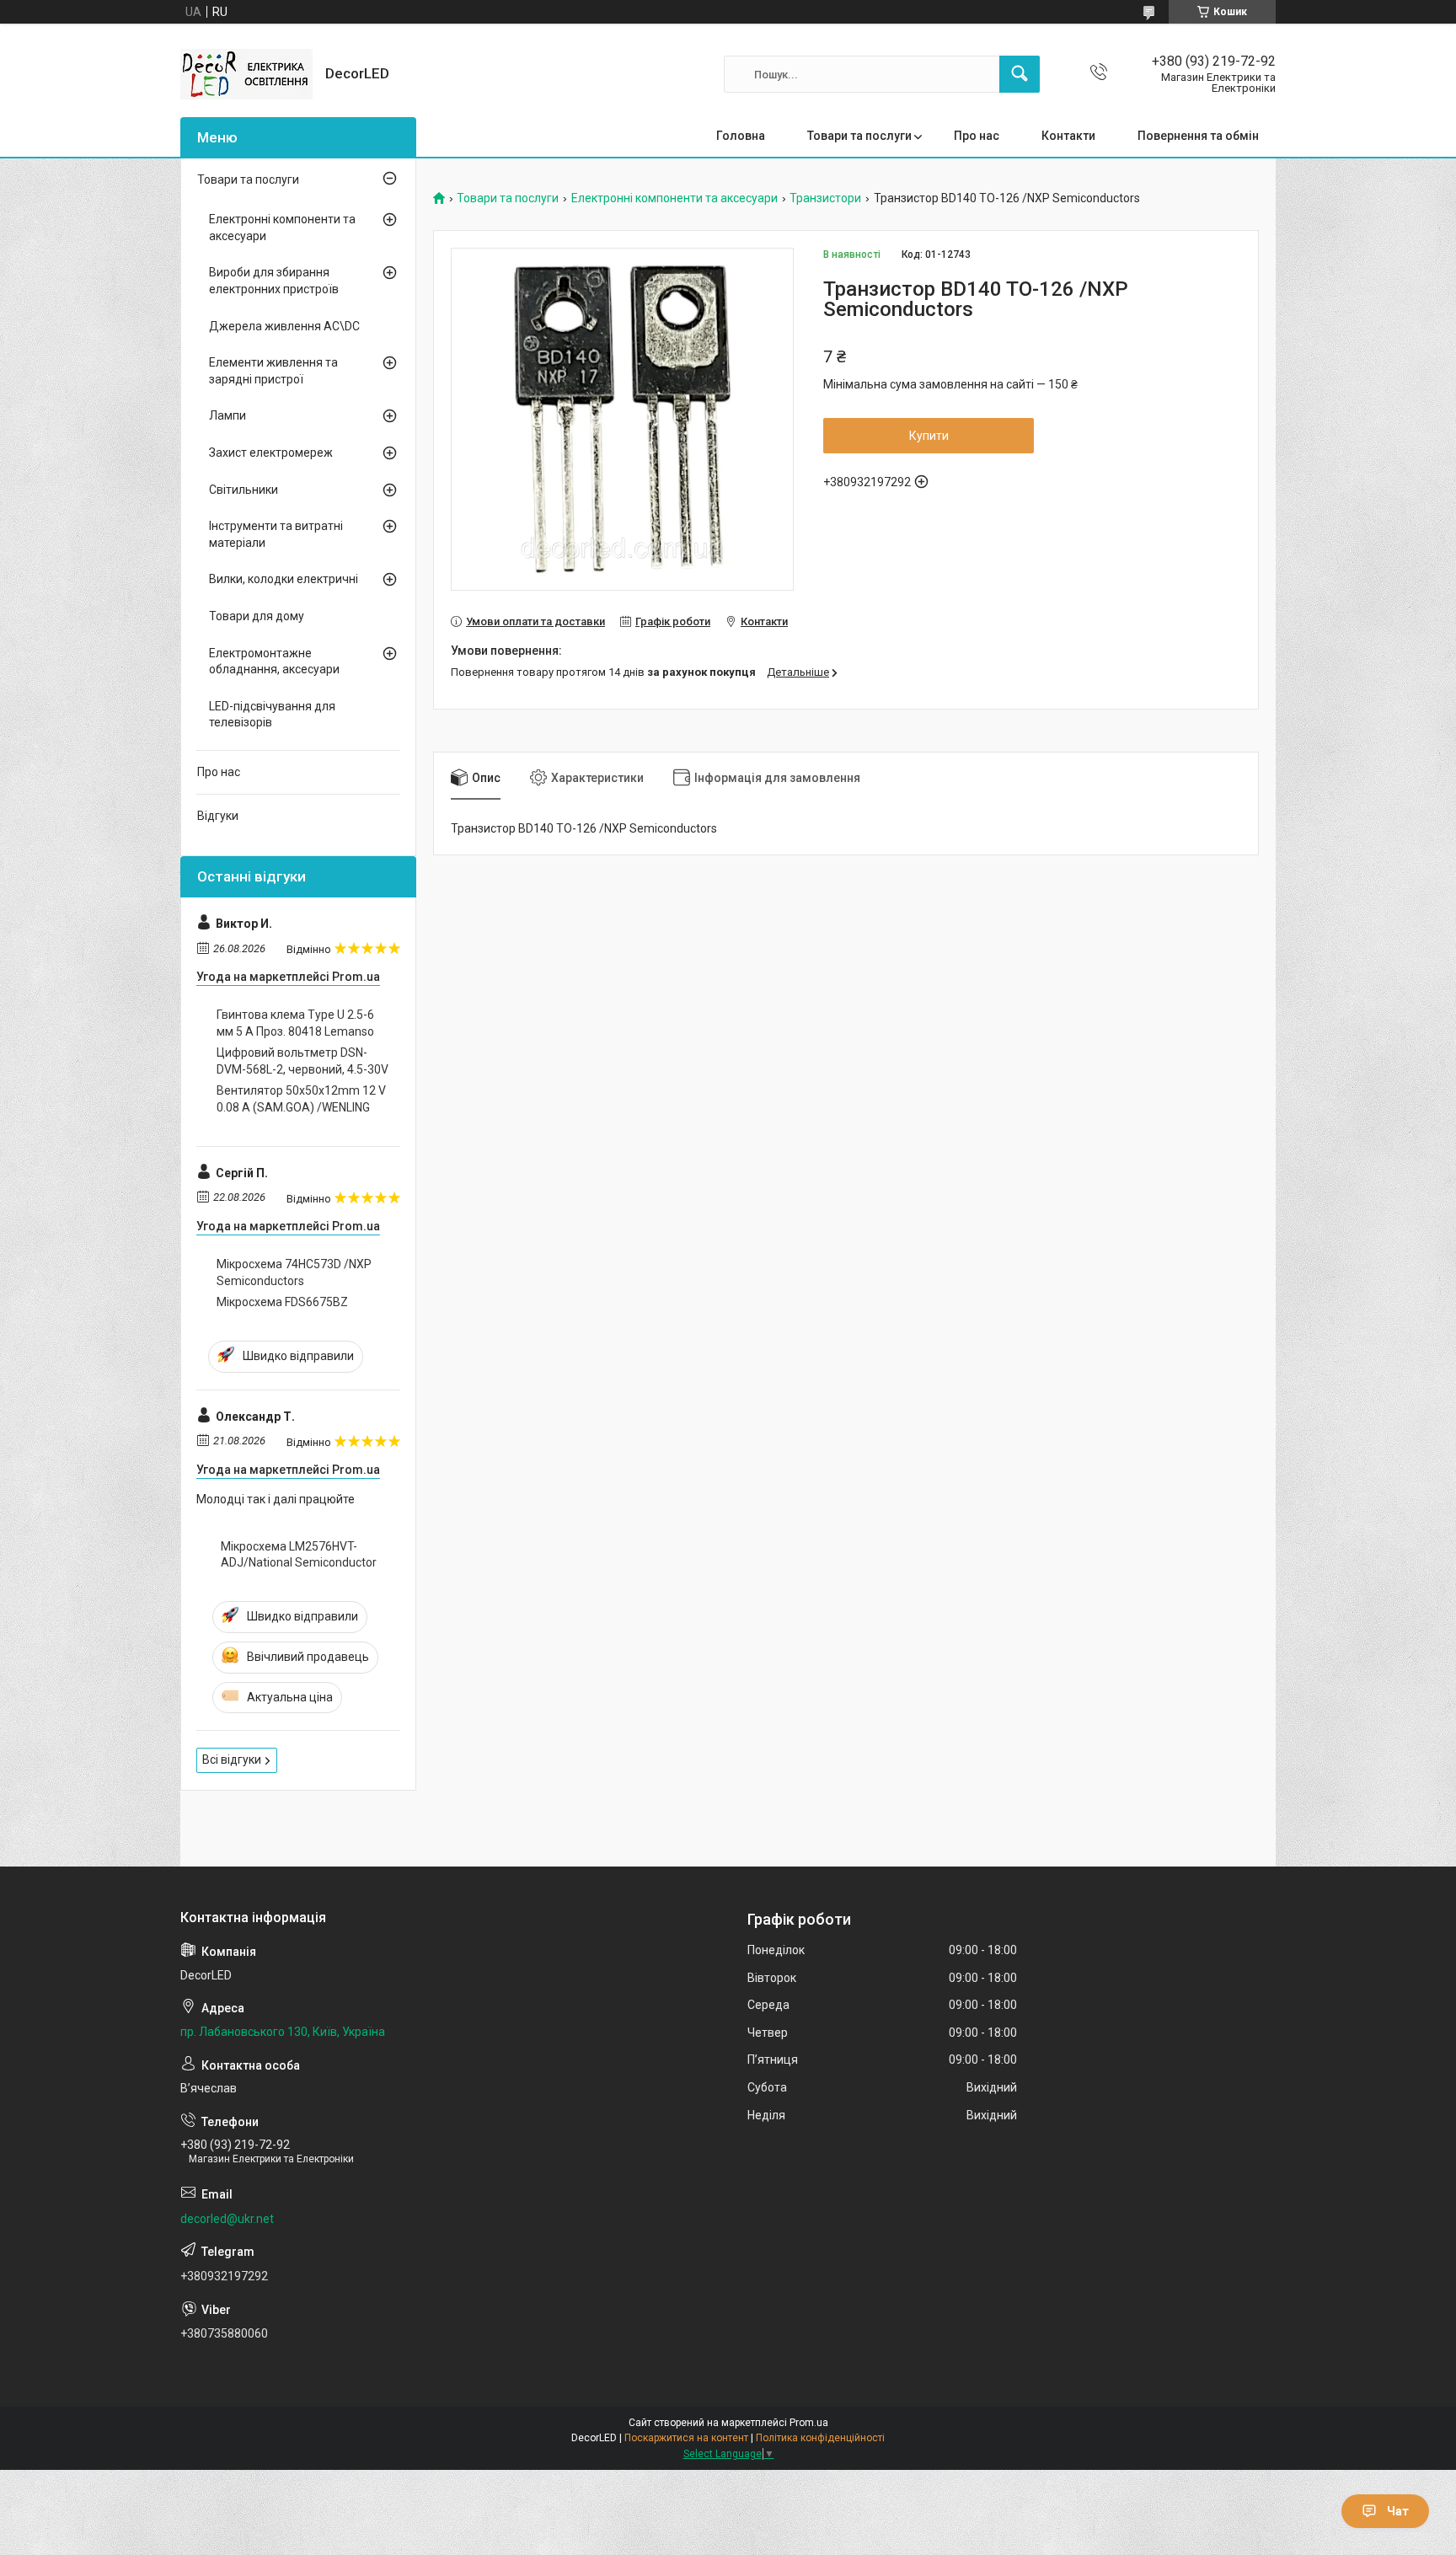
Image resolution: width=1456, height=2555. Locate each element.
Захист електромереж (271, 453)
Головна (741, 136)
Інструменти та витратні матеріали (276, 534)
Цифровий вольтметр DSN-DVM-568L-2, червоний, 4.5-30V (302, 1061)
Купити (929, 436)
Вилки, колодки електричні (284, 579)
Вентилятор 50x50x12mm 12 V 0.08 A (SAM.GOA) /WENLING (301, 1099)
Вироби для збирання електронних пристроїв (274, 281)
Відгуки (218, 816)
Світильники (244, 490)
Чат (1398, 2511)
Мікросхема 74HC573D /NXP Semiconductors (294, 1272)
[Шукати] (1020, 74)
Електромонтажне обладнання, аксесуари (274, 662)
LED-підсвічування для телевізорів (272, 715)
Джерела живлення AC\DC (284, 326)
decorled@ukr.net (227, 2219)
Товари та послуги (859, 136)
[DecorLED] (246, 74)
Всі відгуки (232, 1760)
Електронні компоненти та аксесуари (674, 198)
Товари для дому (257, 616)
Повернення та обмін (1198, 136)
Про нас (977, 136)
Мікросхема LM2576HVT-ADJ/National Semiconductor (299, 1555)
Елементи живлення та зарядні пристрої (273, 371)
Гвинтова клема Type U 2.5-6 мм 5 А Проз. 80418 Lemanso (295, 1023)
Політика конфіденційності (820, 2438)
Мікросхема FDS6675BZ (282, 1302)
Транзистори (825, 198)
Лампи (227, 415)
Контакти (1068, 136)
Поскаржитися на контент (686, 2438)
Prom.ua (809, 2423)
